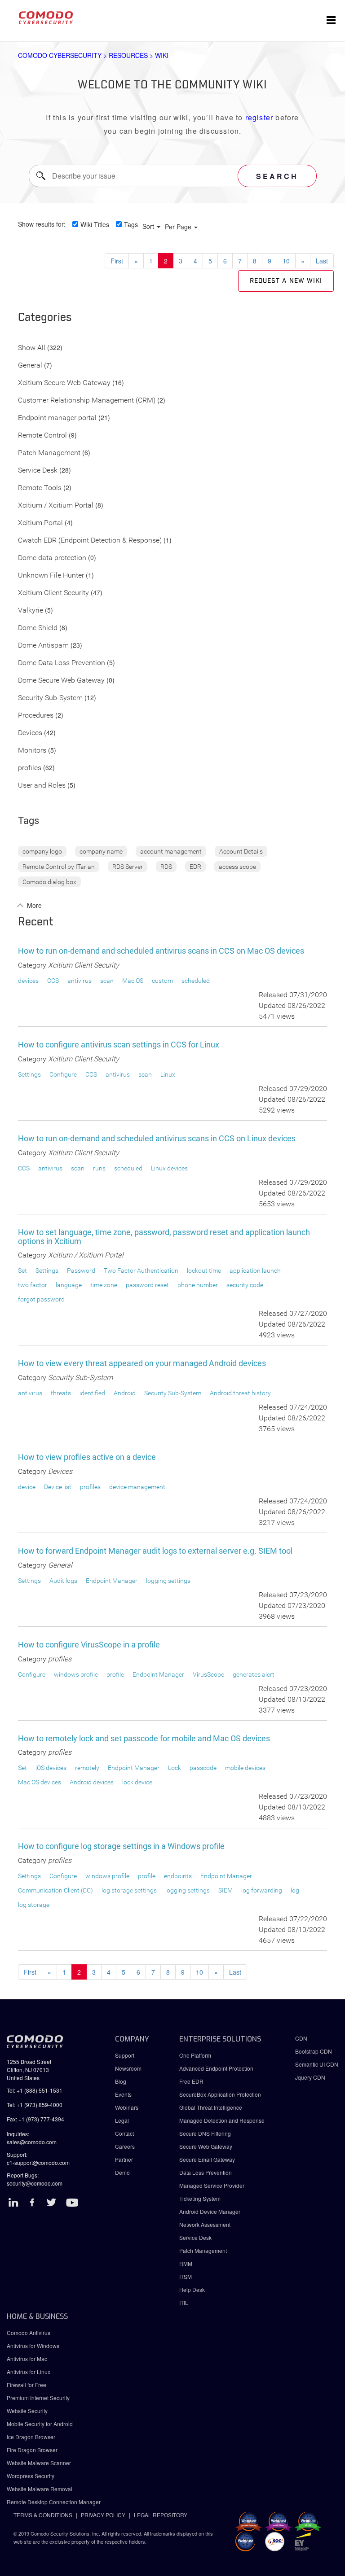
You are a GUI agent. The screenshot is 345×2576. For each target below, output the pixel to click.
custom (162, 981)
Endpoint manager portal (57, 418)
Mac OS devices (40, 1782)
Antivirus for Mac (27, 2359)
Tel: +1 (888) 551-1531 (35, 2090)
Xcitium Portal (40, 523)
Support (125, 2055)
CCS (53, 981)
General (30, 366)
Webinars (127, 2107)
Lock (175, 1768)
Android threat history (240, 1393)
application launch (255, 1270)
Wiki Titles (95, 224)
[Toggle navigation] (331, 21)
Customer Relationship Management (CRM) (87, 401)
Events (123, 2094)
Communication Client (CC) (55, 1890)
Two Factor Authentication (141, 1270)
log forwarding (262, 1890)
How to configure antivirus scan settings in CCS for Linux (119, 1045)
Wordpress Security (31, 2476)
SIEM (226, 1890)
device (27, 1487)
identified (92, 1393)
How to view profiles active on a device (87, 1457)
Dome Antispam (43, 646)
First (117, 261)
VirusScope (208, 1674)
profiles (30, 768)
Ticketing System (200, 2198)
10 (286, 261)
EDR (195, 867)
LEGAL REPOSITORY (161, 2515)
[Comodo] (46, 21)
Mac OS (133, 981)
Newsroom (128, 2068)
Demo (122, 2172)
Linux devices (169, 1168)
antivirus (80, 981)
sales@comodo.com (32, 2142)
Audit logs (63, 1581)
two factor (33, 1285)
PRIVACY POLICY (103, 2515)
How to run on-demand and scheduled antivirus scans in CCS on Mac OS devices (161, 951)
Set (22, 1270)
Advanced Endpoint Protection (216, 2068)
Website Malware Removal (40, 2489)
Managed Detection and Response (222, 2120)
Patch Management (49, 453)
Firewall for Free (27, 2385)
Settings (29, 1074)
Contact (124, 2133)
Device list (58, 1487)
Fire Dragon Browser (32, 2450)
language (69, 1285)
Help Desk (192, 2289)
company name (101, 851)
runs (99, 1168)
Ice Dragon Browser (31, 2437)
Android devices (92, 1782)
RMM (186, 2263)
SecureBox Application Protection (220, 2094)
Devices (30, 733)
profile (115, 1674)
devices (28, 981)
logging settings (168, 1581)
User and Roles (42, 786)
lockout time (204, 1270)
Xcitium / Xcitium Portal (56, 506)
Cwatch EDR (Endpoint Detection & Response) (90, 541)
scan (107, 981)
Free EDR (191, 2081)
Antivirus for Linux (29, 2372)
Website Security (27, 2411)
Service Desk (38, 471)
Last (322, 261)
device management (137, 1487)
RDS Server (128, 867)
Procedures (36, 716)
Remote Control (42, 436)
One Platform (195, 2055)
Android (125, 1393)
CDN (301, 2038)
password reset (147, 1285)
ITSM (186, 2276)
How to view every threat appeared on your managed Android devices (142, 1363)
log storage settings (129, 1890)
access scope (237, 867)
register (259, 117)
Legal (122, 2120)
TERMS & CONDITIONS (43, 2515)
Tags (131, 224)
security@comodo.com (35, 2183)
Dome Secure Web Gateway (61, 681)
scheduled (196, 981)
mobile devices (245, 1768)
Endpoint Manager (112, 1581)
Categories (45, 318)
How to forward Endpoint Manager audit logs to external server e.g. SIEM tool (155, 1551)
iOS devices (51, 1768)
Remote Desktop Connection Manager (54, 2502)
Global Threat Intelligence (211, 2107)
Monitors (32, 751)
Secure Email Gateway (208, 2159)
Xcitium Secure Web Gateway (64, 383)
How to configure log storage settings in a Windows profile (121, 1846)
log (295, 1890)
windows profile (76, 1674)
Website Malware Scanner (39, 2463)
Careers (125, 2146)
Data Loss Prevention (206, 2172)
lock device (137, 1782)
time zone (104, 1285)
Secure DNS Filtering (205, 2133)
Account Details (241, 851)
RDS (166, 867)
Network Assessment (205, 2224)
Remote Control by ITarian (59, 867)
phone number (198, 1285)
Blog (121, 2081)
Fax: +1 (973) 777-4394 (35, 2119)
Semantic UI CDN (317, 2064)
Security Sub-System (50, 698)
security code (245, 1285)
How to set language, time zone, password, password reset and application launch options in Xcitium (164, 1237)
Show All (32, 348)
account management (171, 851)
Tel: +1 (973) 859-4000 (35, 2105)
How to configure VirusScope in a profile (89, 1645)
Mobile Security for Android (40, 2424)
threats (61, 1393)
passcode (203, 1768)
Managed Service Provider (212, 2185)
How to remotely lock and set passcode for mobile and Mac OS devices (144, 1738)
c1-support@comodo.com (38, 2162)
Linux (168, 1074)
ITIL (184, 2302)
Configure (63, 1074)
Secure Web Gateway (206, 2146)
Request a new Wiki (286, 281)
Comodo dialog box (49, 882)
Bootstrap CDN (314, 2051)
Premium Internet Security (38, 2398)
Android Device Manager (210, 2211)
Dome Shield (38, 628)
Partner (124, 2159)
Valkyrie (31, 611)
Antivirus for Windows (33, 2346)
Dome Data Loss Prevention (62, 663)
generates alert (254, 1674)
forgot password (41, 1299)
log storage (34, 1905)
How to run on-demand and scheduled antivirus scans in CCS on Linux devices (157, 1138)
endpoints (178, 1876)
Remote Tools (40, 488)
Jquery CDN (310, 2077)
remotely (87, 1768)
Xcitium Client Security (53, 593)
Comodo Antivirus (29, 2333)
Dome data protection (52, 558)
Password (81, 1270)
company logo (42, 851)
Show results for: (42, 224)
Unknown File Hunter (51, 576)
